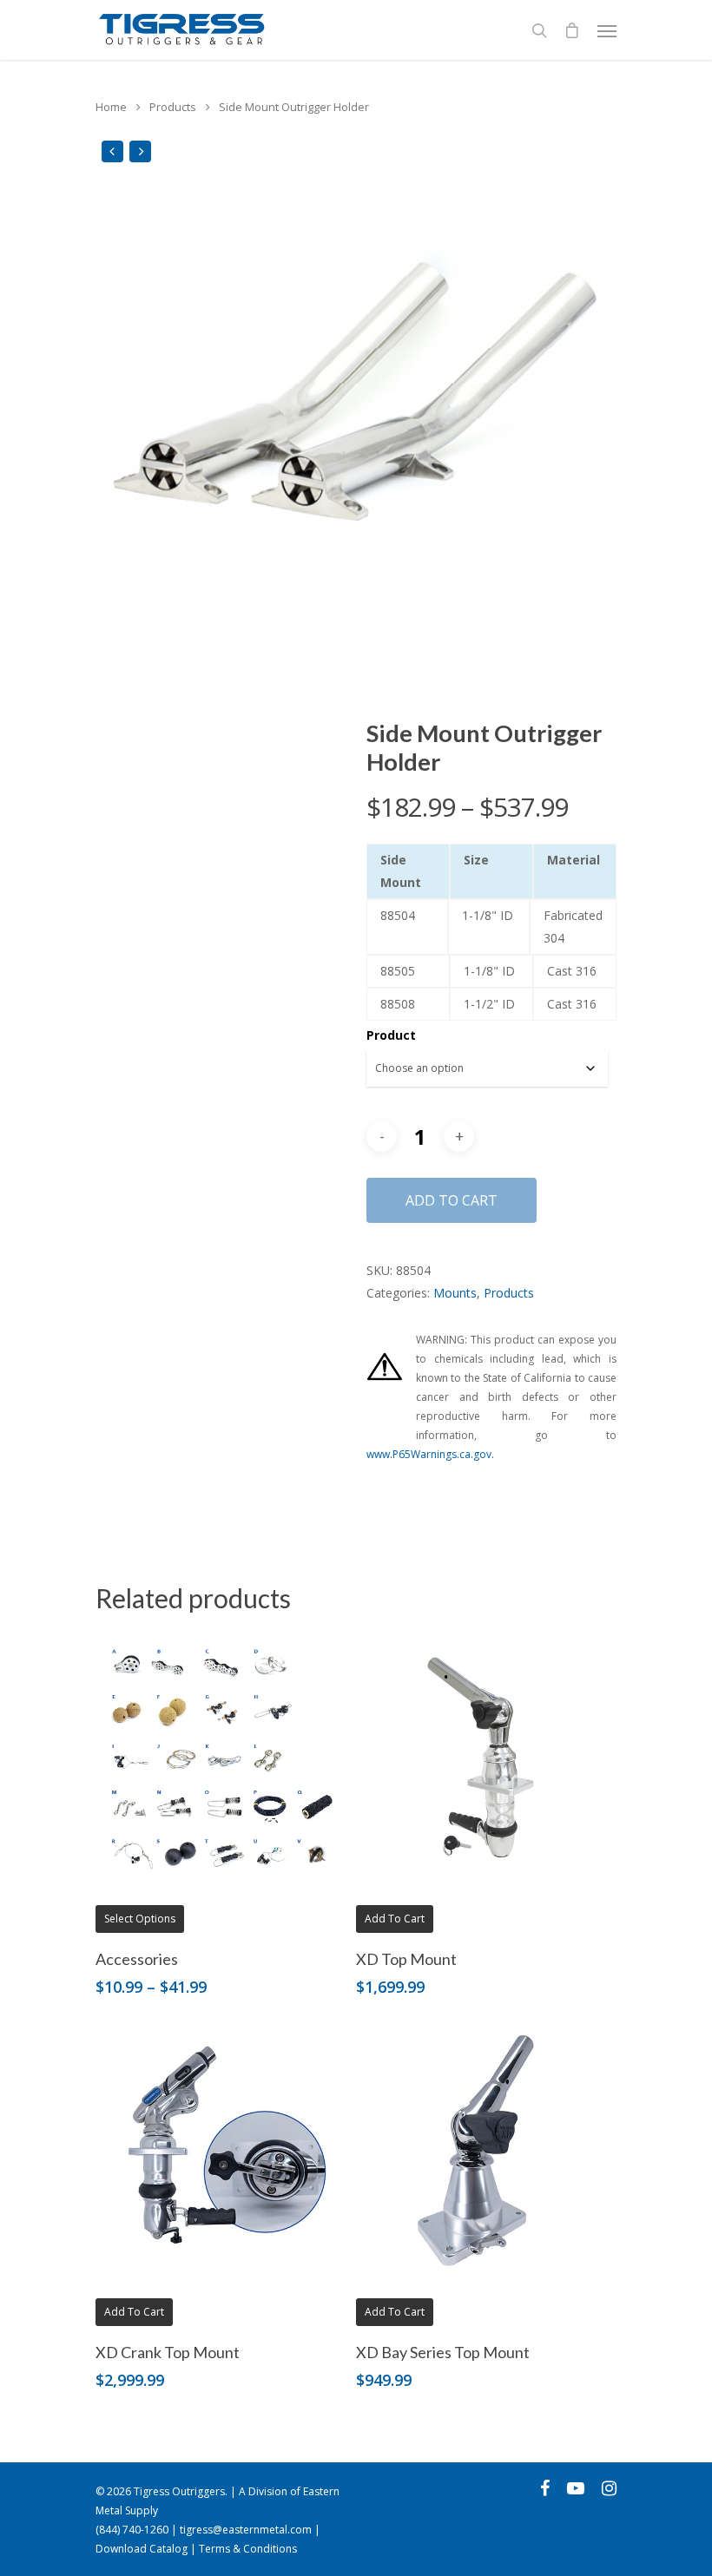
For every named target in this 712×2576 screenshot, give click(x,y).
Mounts (455, 1293)
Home (111, 107)
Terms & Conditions (248, 2549)
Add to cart (452, 1200)
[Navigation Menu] (607, 30)
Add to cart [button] (395, 1919)
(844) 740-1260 (132, 2530)
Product (391, 1035)
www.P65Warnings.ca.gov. (430, 1454)
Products (173, 107)
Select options (140, 1919)
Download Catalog (142, 2549)
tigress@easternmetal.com (246, 2530)
